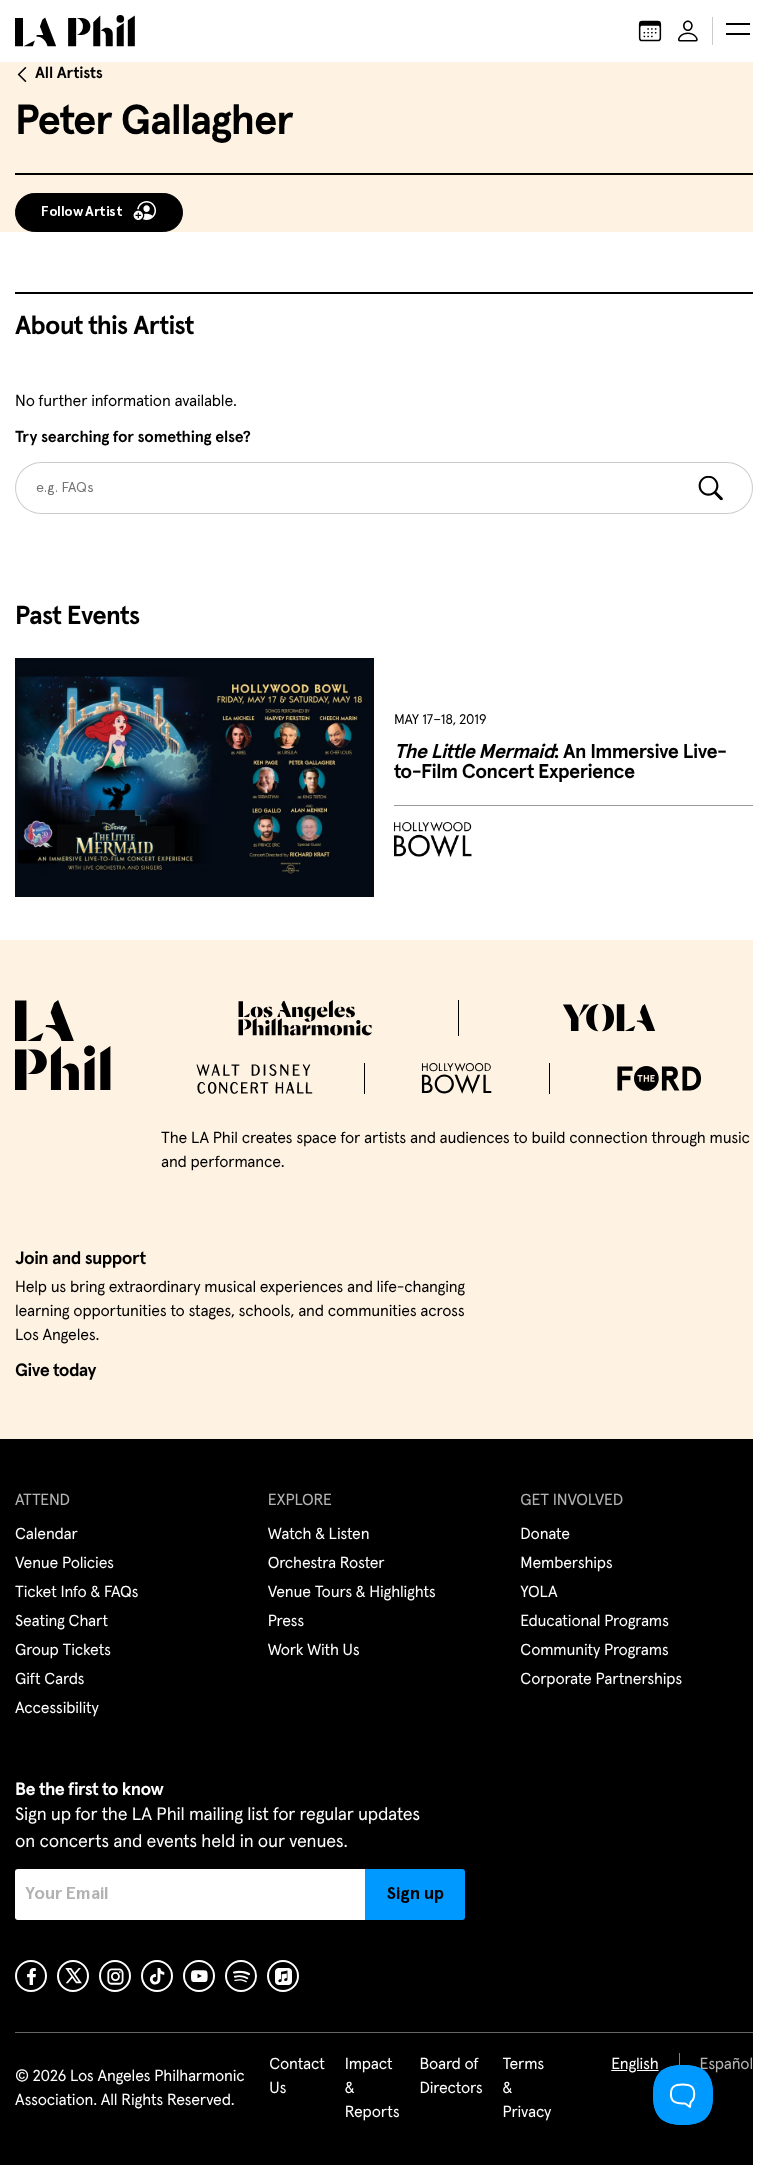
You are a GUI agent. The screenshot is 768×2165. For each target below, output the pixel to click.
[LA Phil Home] (75, 31)
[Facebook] (31, 1976)
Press (286, 1622)
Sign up (415, 1894)
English (634, 2065)
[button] (738, 31)
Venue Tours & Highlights (352, 1593)
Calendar (46, 1535)
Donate (544, 1535)
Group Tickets (63, 1651)
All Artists (69, 74)
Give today (55, 1371)
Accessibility (57, 1709)
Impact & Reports (372, 2089)
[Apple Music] (283, 1976)
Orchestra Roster (326, 1564)
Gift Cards (49, 1680)
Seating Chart (61, 1622)
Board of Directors (450, 2077)
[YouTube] (199, 1976)
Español (726, 2065)
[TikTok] (157, 1976)
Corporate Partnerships (601, 1680)
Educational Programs (594, 1622)
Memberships (566, 1564)
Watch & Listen (319, 1535)
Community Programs (594, 1651)
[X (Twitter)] (73, 1976)
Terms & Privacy (527, 2089)
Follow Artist (82, 212)
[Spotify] (241, 1976)
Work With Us (314, 1651)
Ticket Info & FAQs (76, 1593)
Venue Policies (64, 1564)
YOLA (538, 1593)
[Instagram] (115, 1976)
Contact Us (297, 2077)
